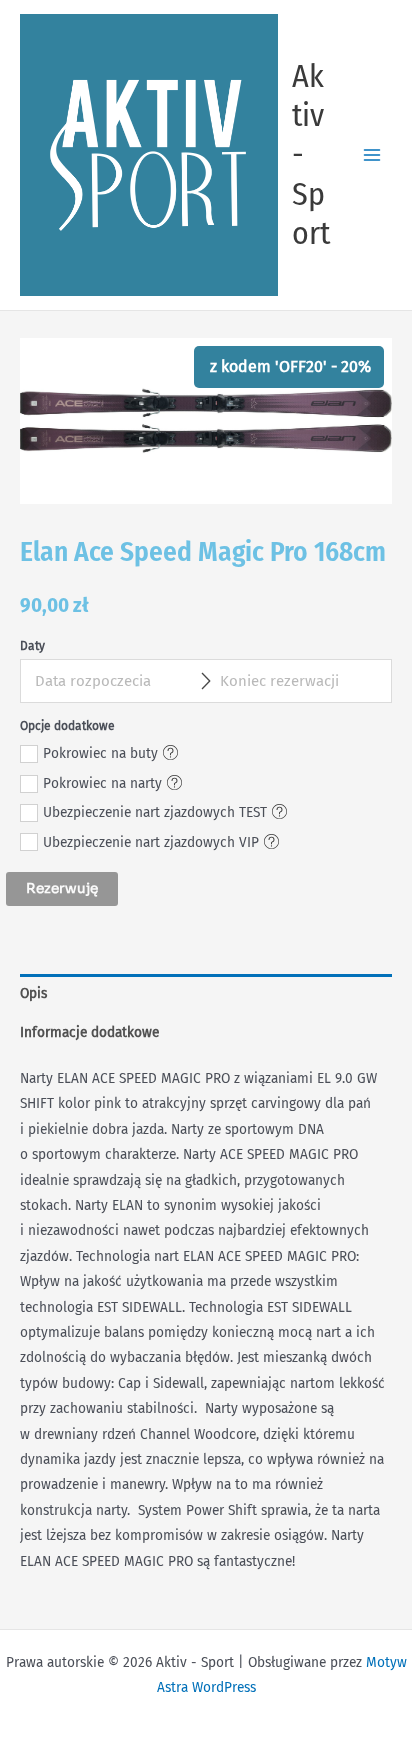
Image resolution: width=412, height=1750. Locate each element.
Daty (32, 646)
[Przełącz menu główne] (372, 154)
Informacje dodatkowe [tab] (89, 1032)
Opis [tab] (33, 993)
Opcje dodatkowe (67, 726)
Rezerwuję (62, 888)
